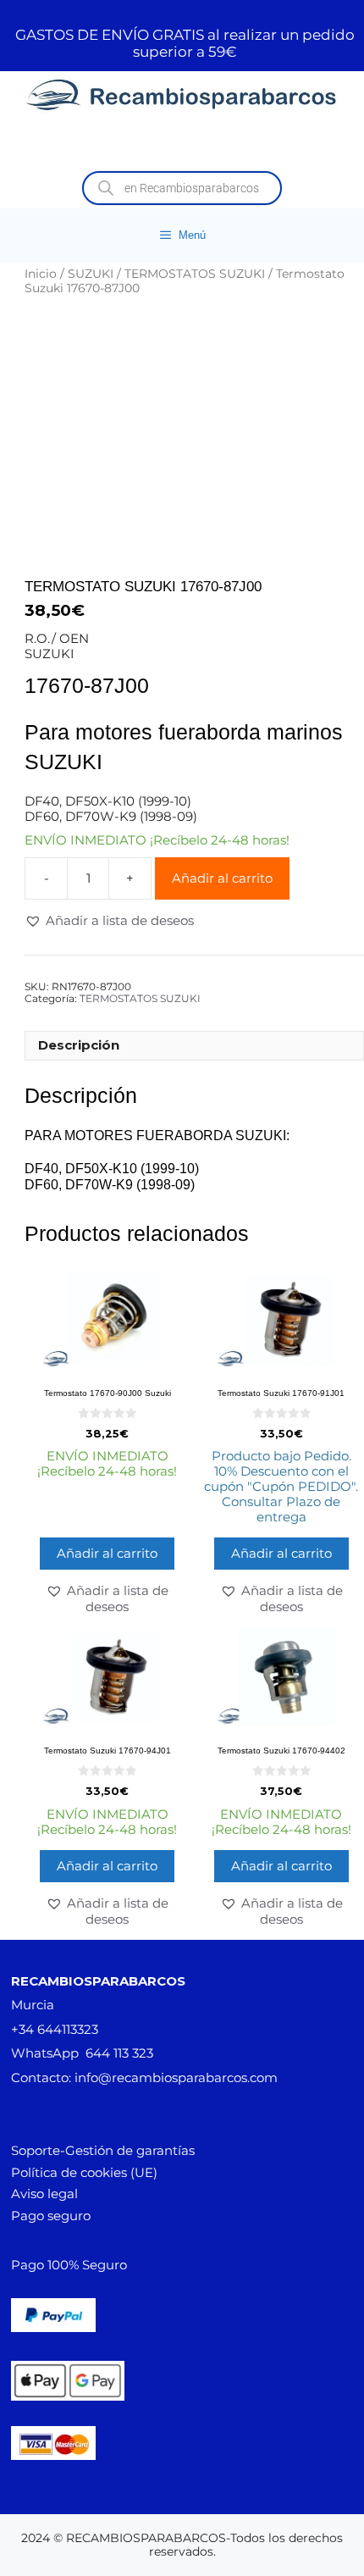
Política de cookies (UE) (84, 2172)
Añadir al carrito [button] (107, 1553)
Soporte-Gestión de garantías (103, 2150)
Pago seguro (51, 2216)
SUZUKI (91, 274)
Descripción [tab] (79, 1045)
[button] (109, 921)
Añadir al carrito (222, 878)
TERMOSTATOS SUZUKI (195, 274)
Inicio (41, 274)
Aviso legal (44, 2194)
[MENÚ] (182, 144)
